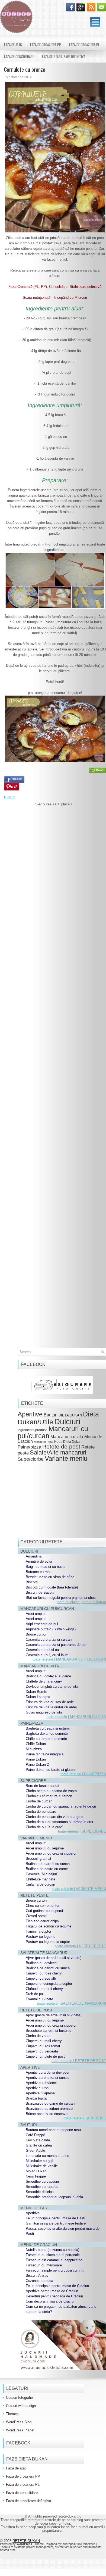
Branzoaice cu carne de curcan (50, 2103)
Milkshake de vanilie (42, 2166)
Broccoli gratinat (38, 1859)
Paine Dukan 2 (37, 1764)
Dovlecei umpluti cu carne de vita (52, 1686)
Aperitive (30, 1414)
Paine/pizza (29, 1447)
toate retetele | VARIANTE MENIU (79, 1889)
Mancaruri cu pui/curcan (53, 1432)
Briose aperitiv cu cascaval (47, 2114)
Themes (12, 2414)
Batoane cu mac (39, 1572)
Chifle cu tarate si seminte (46, 1739)
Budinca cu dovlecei (42, 1963)
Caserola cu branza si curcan (49, 1639)
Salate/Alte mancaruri (58, 1452)
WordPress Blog (19, 2422)
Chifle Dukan (36, 1744)
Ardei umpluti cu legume (45, 1848)
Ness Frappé (36, 2176)
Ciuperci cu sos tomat (43, 2046)
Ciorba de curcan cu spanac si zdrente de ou (61, 1806)
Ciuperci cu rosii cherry (44, 1973)
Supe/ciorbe (31, 1459)
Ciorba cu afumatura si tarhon (49, 1796)
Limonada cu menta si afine (47, 2156)
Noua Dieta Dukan (68, 1442)
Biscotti (32, 1582)
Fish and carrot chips (42, 1921)
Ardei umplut (36, 1614)
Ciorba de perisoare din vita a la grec (54, 1817)
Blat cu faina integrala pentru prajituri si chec (61, 1598)
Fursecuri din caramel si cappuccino (54, 2260)
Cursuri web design (21, 2406)
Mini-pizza (34, 1749)
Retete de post (61, 1446)
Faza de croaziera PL (84, 45)
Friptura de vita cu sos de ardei (50, 1702)
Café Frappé (35, 2135)
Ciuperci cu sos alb (41, 1978)
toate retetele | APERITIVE (85, 2118)
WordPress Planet (20, 2430)
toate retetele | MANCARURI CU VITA (76, 1717)
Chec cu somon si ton (43, 1906)
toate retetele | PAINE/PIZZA (83, 1774)
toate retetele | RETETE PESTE (81, 1946)
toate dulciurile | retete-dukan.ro (81, 1602)
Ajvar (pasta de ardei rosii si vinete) (54, 1958)
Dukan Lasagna (38, 1697)
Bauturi (51, 1415)
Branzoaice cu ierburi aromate (49, 2109)
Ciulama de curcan (40, 1884)
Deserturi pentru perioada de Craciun (54, 2296)
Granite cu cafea (39, 2145)
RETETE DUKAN (26, 2541)
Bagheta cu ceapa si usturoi (48, 1728)
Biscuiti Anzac (37, 2276)
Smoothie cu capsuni (42, 2181)
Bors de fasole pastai (42, 1786)
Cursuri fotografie (19, 2398)
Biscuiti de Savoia (40, 1592)
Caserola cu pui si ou (42, 1650)
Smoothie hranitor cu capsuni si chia (54, 2197)
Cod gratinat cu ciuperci (44, 1911)
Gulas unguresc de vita (44, 1712)
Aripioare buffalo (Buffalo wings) (51, 1629)
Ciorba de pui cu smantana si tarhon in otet (60, 1822)
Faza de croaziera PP (46, 45)
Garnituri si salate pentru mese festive (56, 2223)
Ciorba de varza (38, 2036)
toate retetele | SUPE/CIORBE (82, 1831)
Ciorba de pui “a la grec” (44, 1827)
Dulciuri (10, 797)
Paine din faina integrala (45, 1754)
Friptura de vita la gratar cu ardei (51, 1707)
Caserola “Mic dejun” (42, 1874)
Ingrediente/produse (33, 1430)
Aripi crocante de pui (42, 1624)
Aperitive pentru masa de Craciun (52, 2291)
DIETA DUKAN (70, 1415)
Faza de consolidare (19, 57)
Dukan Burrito (36, 1692)
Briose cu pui (36, 1634)
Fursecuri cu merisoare (44, 2265)
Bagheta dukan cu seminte (47, 1734)
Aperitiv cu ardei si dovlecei (47, 2072)
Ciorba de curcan (39, 1801)
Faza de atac (13, 45)
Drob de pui (35, 1994)
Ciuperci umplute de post (45, 2056)
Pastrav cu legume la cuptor (48, 1942)
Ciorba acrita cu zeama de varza (51, 1791)
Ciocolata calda (38, 2140)
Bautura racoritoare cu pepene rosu (53, 2130)
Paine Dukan (36, 1759)
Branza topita (36, 2098)
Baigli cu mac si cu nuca (45, 1567)
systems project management (34, 2547)
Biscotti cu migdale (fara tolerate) (52, 1587)
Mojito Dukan (36, 2171)
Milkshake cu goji (39, 2161)
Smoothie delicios (40, 2192)
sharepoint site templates (79, 2544)
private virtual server (68, 2547)
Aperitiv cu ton (37, 2088)
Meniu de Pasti (44, 1442)
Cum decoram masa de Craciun (51, 2301)
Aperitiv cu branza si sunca (47, 2078)
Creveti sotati (36, 1916)
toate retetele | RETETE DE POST (79, 2061)
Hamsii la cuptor (38, 1931)
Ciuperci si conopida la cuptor (49, 1984)
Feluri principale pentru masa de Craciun (57, 2286)
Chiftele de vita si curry (44, 1681)
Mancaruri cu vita (67, 1437)
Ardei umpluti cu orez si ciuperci (51, 1853)
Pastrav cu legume (41, 1937)
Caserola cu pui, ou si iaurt (47, 1655)
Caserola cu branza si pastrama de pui (56, 1645)
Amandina (34, 1556)
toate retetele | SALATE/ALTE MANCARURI (71, 2003)
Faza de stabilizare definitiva (64, 57)
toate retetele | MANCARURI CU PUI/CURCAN (69, 1659)
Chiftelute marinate (41, 1879)
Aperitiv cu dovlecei (41, 2083)
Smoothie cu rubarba (42, 2187)
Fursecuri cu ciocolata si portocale (53, 2255)
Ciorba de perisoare (41, 1812)
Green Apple (35, 2150)
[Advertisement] (55, 1039)
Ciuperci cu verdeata (42, 2051)
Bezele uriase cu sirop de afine (50, 1577)
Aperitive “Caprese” (41, 2093)
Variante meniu (66, 1459)
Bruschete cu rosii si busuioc (49, 2031)
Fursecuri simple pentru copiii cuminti (55, 2270)
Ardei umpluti (36, 1619)
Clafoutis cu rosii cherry (44, 1989)
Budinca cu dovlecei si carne (48, 1676)
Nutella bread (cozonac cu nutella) (52, 2250)
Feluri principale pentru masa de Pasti (55, 2218)
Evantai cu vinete (39, 1999)
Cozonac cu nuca (39, 2281)
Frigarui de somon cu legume (49, 1926)
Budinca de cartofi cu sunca (48, 1864)
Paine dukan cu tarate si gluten (50, 1770)
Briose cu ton (36, 1900)
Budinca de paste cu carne (47, 1869)
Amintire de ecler (39, 1561)
